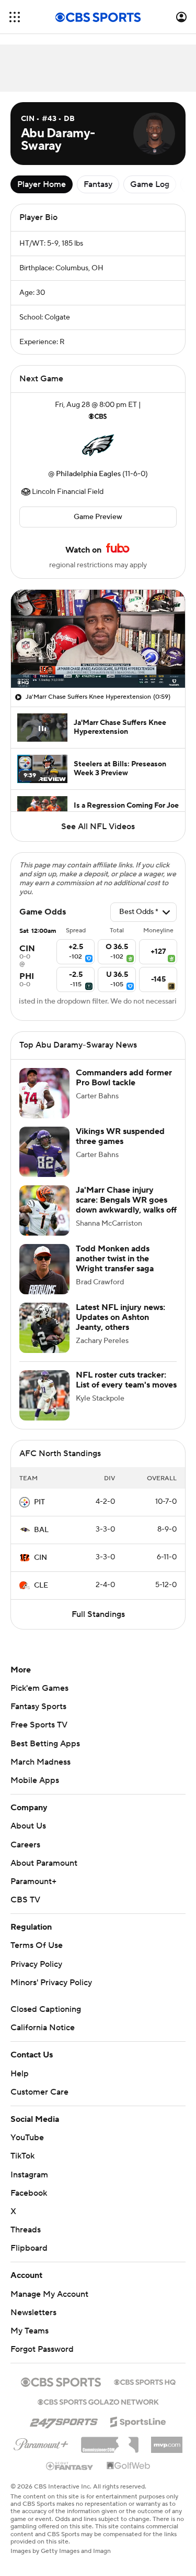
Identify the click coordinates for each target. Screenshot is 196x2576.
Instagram (29, 2175)
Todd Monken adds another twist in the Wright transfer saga (115, 1259)
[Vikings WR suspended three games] (44, 1152)
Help (20, 2074)
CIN (41, 1558)
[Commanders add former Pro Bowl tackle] (44, 1093)
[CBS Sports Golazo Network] (98, 2401)
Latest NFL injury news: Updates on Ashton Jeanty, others (120, 1317)
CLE (41, 1586)
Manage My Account (49, 2294)
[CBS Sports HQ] (145, 2381)
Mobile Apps (35, 1780)
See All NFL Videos (98, 827)
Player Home (42, 184)
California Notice (43, 2028)
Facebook (29, 2193)
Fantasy (98, 184)
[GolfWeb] (129, 2466)
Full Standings (98, 1614)
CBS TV (25, 1900)
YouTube (27, 2138)
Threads (26, 2230)
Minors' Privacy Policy (51, 1983)
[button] (15, 17)
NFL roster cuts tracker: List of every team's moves (126, 1380)
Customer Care (39, 2092)
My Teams (30, 2331)
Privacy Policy (36, 1964)
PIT (39, 1502)
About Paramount (44, 1863)
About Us (28, 1826)
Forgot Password (42, 2349)
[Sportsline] (138, 2420)
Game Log (150, 184)
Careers (25, 1845)
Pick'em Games (39, 1688)
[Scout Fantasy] (70, 2465)
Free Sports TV (39, 1725)
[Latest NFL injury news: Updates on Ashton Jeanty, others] (44, 1328)
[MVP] (167, 2441)
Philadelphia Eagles (88, 474)
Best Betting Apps (45, 1744)
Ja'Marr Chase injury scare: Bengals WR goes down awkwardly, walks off (126, 1200)
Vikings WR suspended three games (120, 1136)
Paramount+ (33, 1881)
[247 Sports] (64, 2420)
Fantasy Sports (38, 1707)
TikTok (22, 2156)
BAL (41, 1530)
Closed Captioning (46, 2009)
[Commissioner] (110, 2441)
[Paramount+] (41, 2442)
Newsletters (33, 2313)
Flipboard (29, 2248)
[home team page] (98, 445)
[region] (98, 639)
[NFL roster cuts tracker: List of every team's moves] (44, 1395)
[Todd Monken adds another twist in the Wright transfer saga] (44, 1269)
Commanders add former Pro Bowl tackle (124, 1078)
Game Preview (98, 517)
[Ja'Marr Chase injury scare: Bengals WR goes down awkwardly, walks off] (44, 1210)
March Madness (41, 1762)
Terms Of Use (37, 1945)
